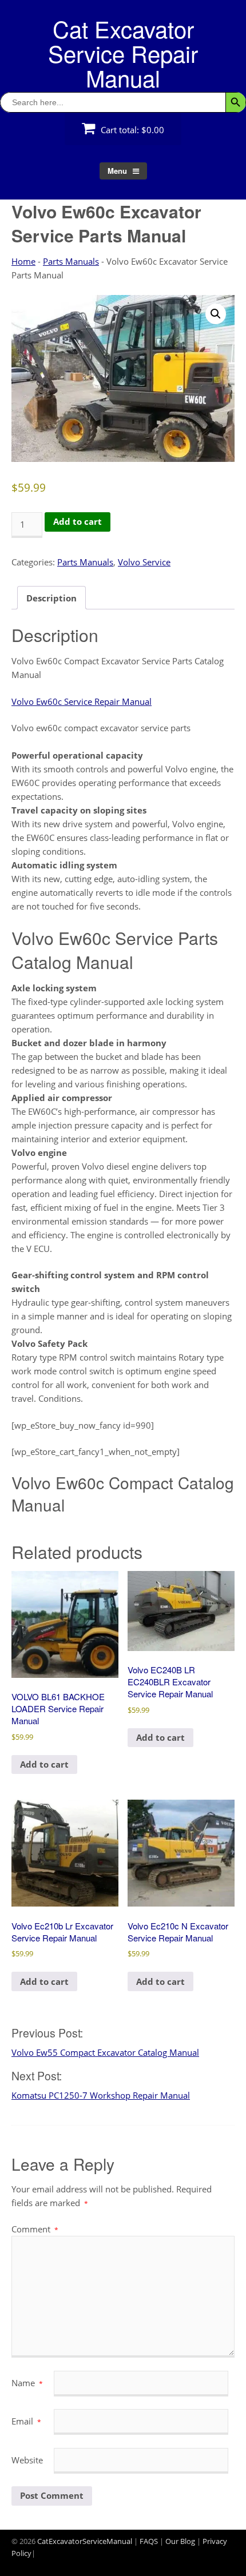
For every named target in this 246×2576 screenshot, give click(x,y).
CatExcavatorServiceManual (85, 2541)
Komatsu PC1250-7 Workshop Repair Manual (101, 2095)
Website (27, 2460)
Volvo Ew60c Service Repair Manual (82, 701)
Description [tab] (51, 598)
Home (23, 261)
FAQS (149, 2541)
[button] (216, 314)
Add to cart (78, 521)
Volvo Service (144, 562)
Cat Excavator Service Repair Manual (123, 53)
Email (26, 2421)
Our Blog (180, 2541)
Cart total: (131, 130)
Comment (35, 2229)
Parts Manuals (71, 261)
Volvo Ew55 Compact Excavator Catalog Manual (105, 2052)
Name (27, 2383)
